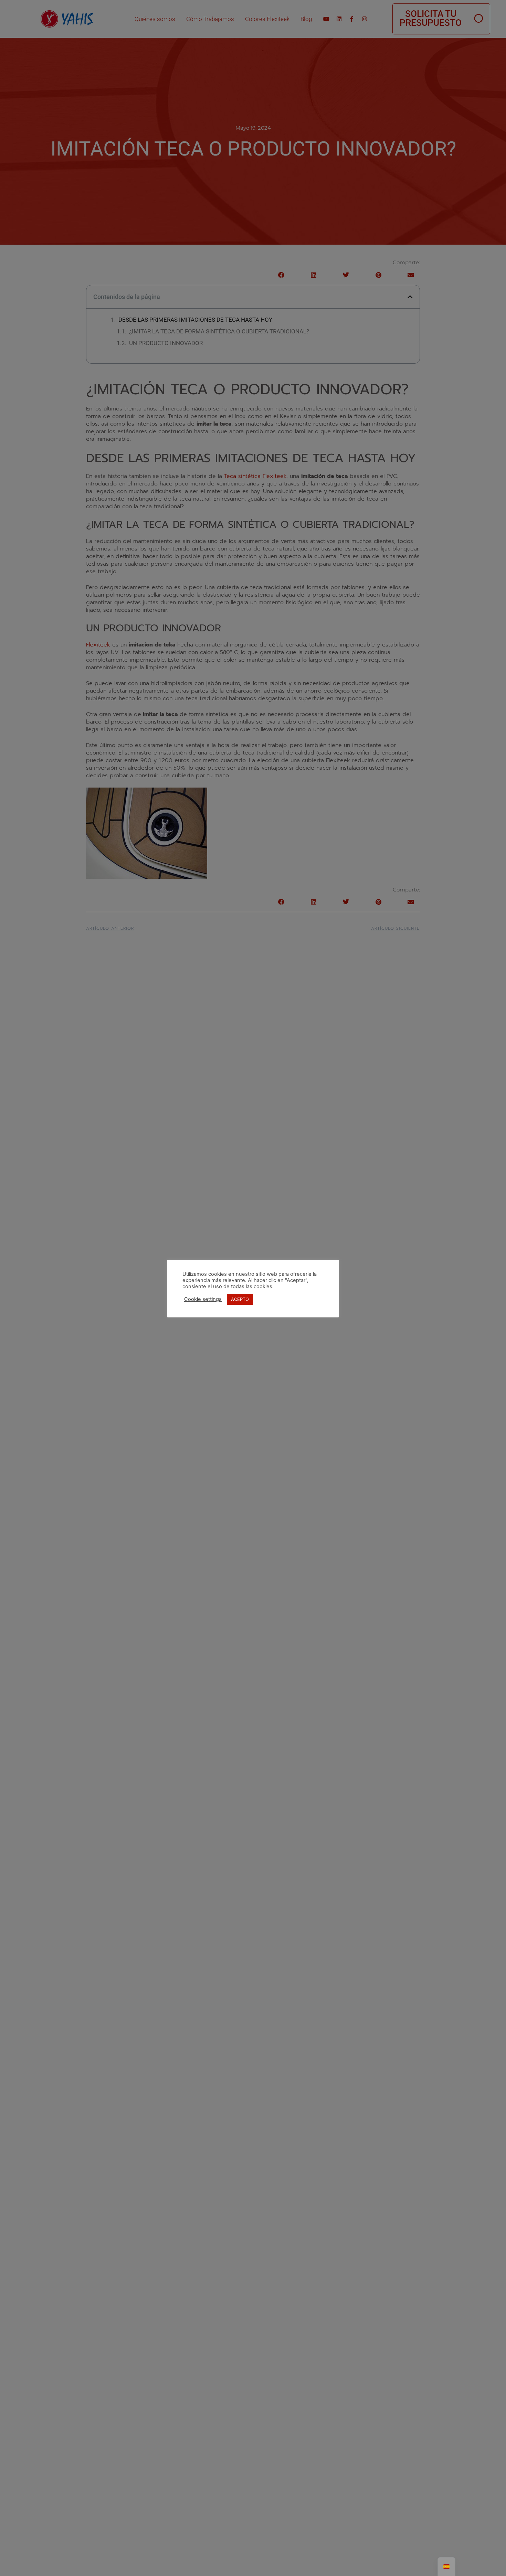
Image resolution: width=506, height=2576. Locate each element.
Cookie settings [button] (203, 1300)
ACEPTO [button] (240, 1299)
